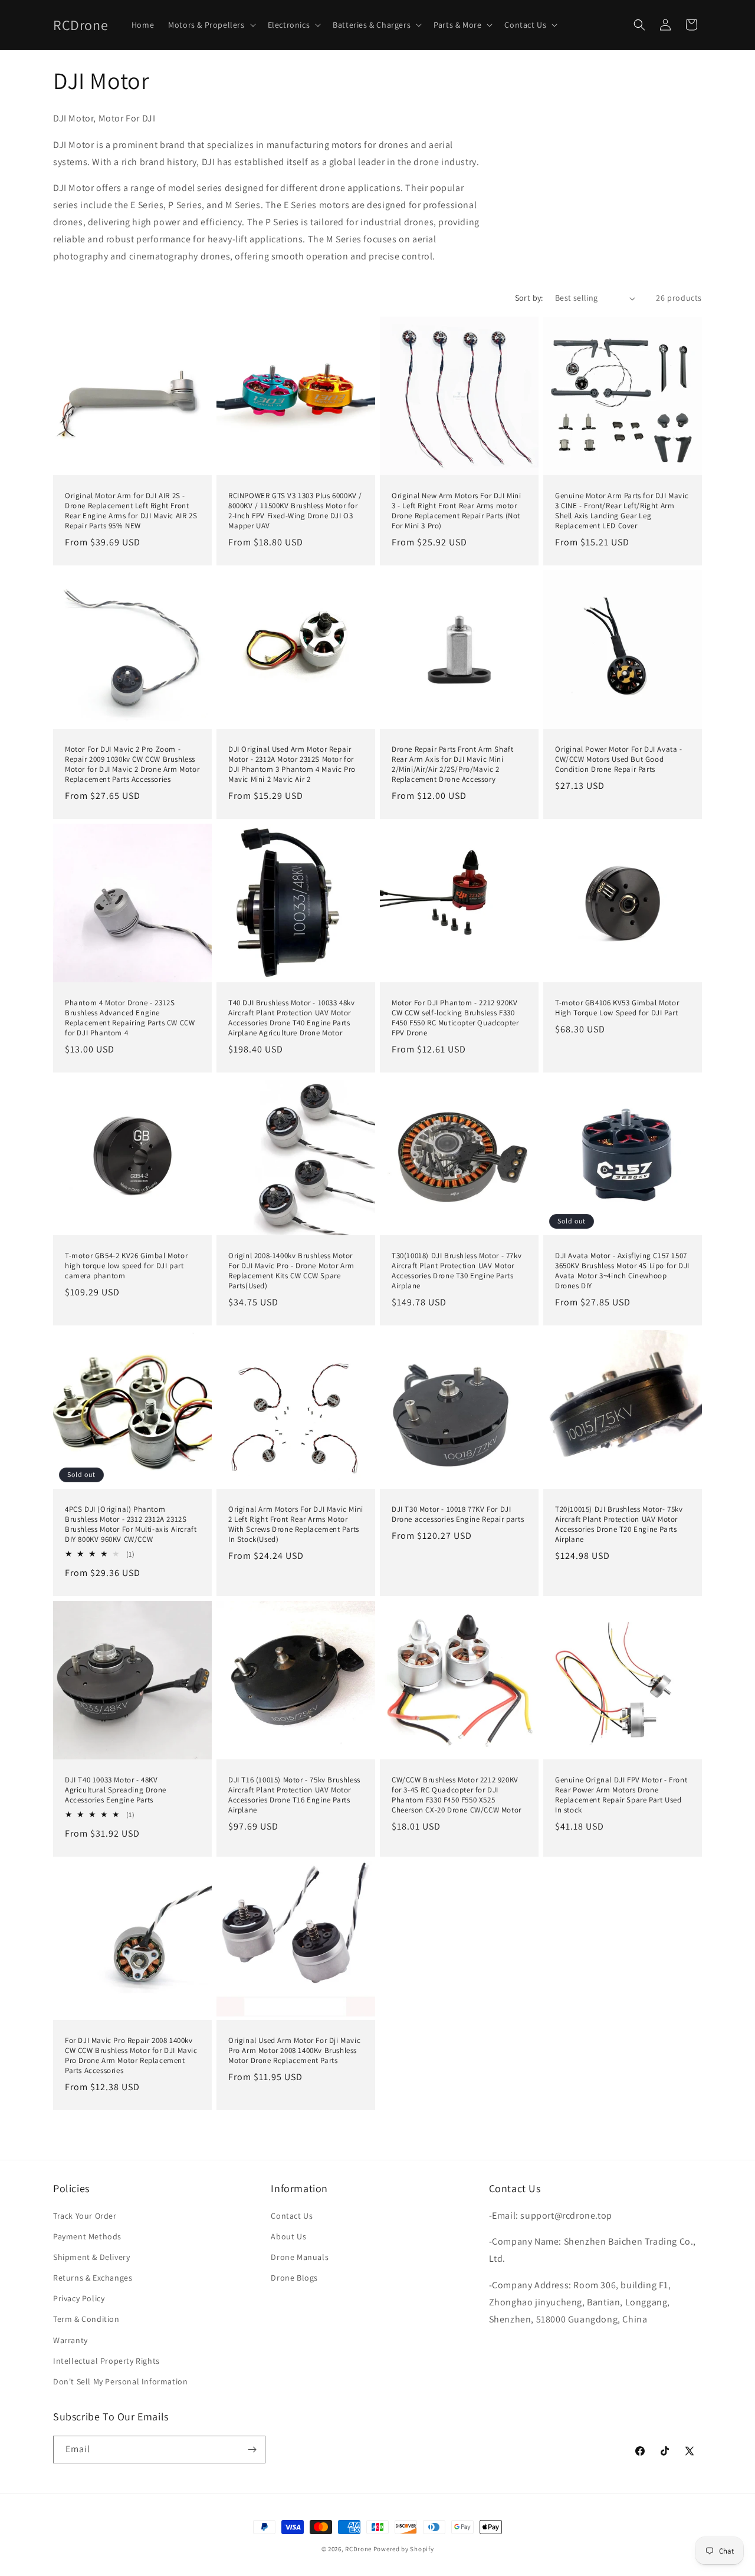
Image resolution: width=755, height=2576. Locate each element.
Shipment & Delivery (91, 2257)
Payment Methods (87, 2236)
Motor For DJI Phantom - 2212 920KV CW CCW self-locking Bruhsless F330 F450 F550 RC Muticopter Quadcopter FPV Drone (455, 1018)
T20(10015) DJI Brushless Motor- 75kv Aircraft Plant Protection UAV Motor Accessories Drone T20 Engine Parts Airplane (619, 1524)
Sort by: (529, 298)
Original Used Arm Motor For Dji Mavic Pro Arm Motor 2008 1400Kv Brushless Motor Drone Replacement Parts (294, 2051)
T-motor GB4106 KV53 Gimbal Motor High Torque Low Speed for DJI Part (617, 1008)
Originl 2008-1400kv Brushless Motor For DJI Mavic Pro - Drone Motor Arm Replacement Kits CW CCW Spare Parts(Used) (291, 1271)
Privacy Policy (79, 2298)
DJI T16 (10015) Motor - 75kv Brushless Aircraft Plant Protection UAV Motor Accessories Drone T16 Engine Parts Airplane (294, 1795)
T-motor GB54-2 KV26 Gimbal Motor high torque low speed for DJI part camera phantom (126, 1266)
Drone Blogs (294, 2278)
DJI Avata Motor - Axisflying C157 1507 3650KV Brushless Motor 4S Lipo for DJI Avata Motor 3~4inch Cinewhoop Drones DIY (622, 1271)
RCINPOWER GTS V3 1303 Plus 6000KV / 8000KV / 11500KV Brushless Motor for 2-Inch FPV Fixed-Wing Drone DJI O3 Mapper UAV (295, 511)
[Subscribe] (252, 2450)
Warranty (70, 2340)
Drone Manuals (300, 2257)
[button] (211, 25)
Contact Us (292, 2216)
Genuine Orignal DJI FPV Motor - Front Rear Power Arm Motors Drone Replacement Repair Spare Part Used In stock (621, 1795)
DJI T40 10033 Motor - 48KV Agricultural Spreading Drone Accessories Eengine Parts (116, 1790)
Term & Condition (86, 2319)
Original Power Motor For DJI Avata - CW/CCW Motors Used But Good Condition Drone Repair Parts (619, 759)
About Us (288, 2236)
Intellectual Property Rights (106, 2361)
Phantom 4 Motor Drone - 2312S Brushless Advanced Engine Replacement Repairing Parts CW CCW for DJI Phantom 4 (130, 1018)
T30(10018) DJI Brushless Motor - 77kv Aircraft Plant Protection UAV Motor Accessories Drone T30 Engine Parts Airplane (457, 1271)
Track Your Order (85, 2216)
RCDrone (358, 2549)
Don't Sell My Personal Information (120, 2381)
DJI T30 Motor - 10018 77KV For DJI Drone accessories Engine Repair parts (458, 1514)
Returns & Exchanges (93, 2278)
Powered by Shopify (404, 2549)
